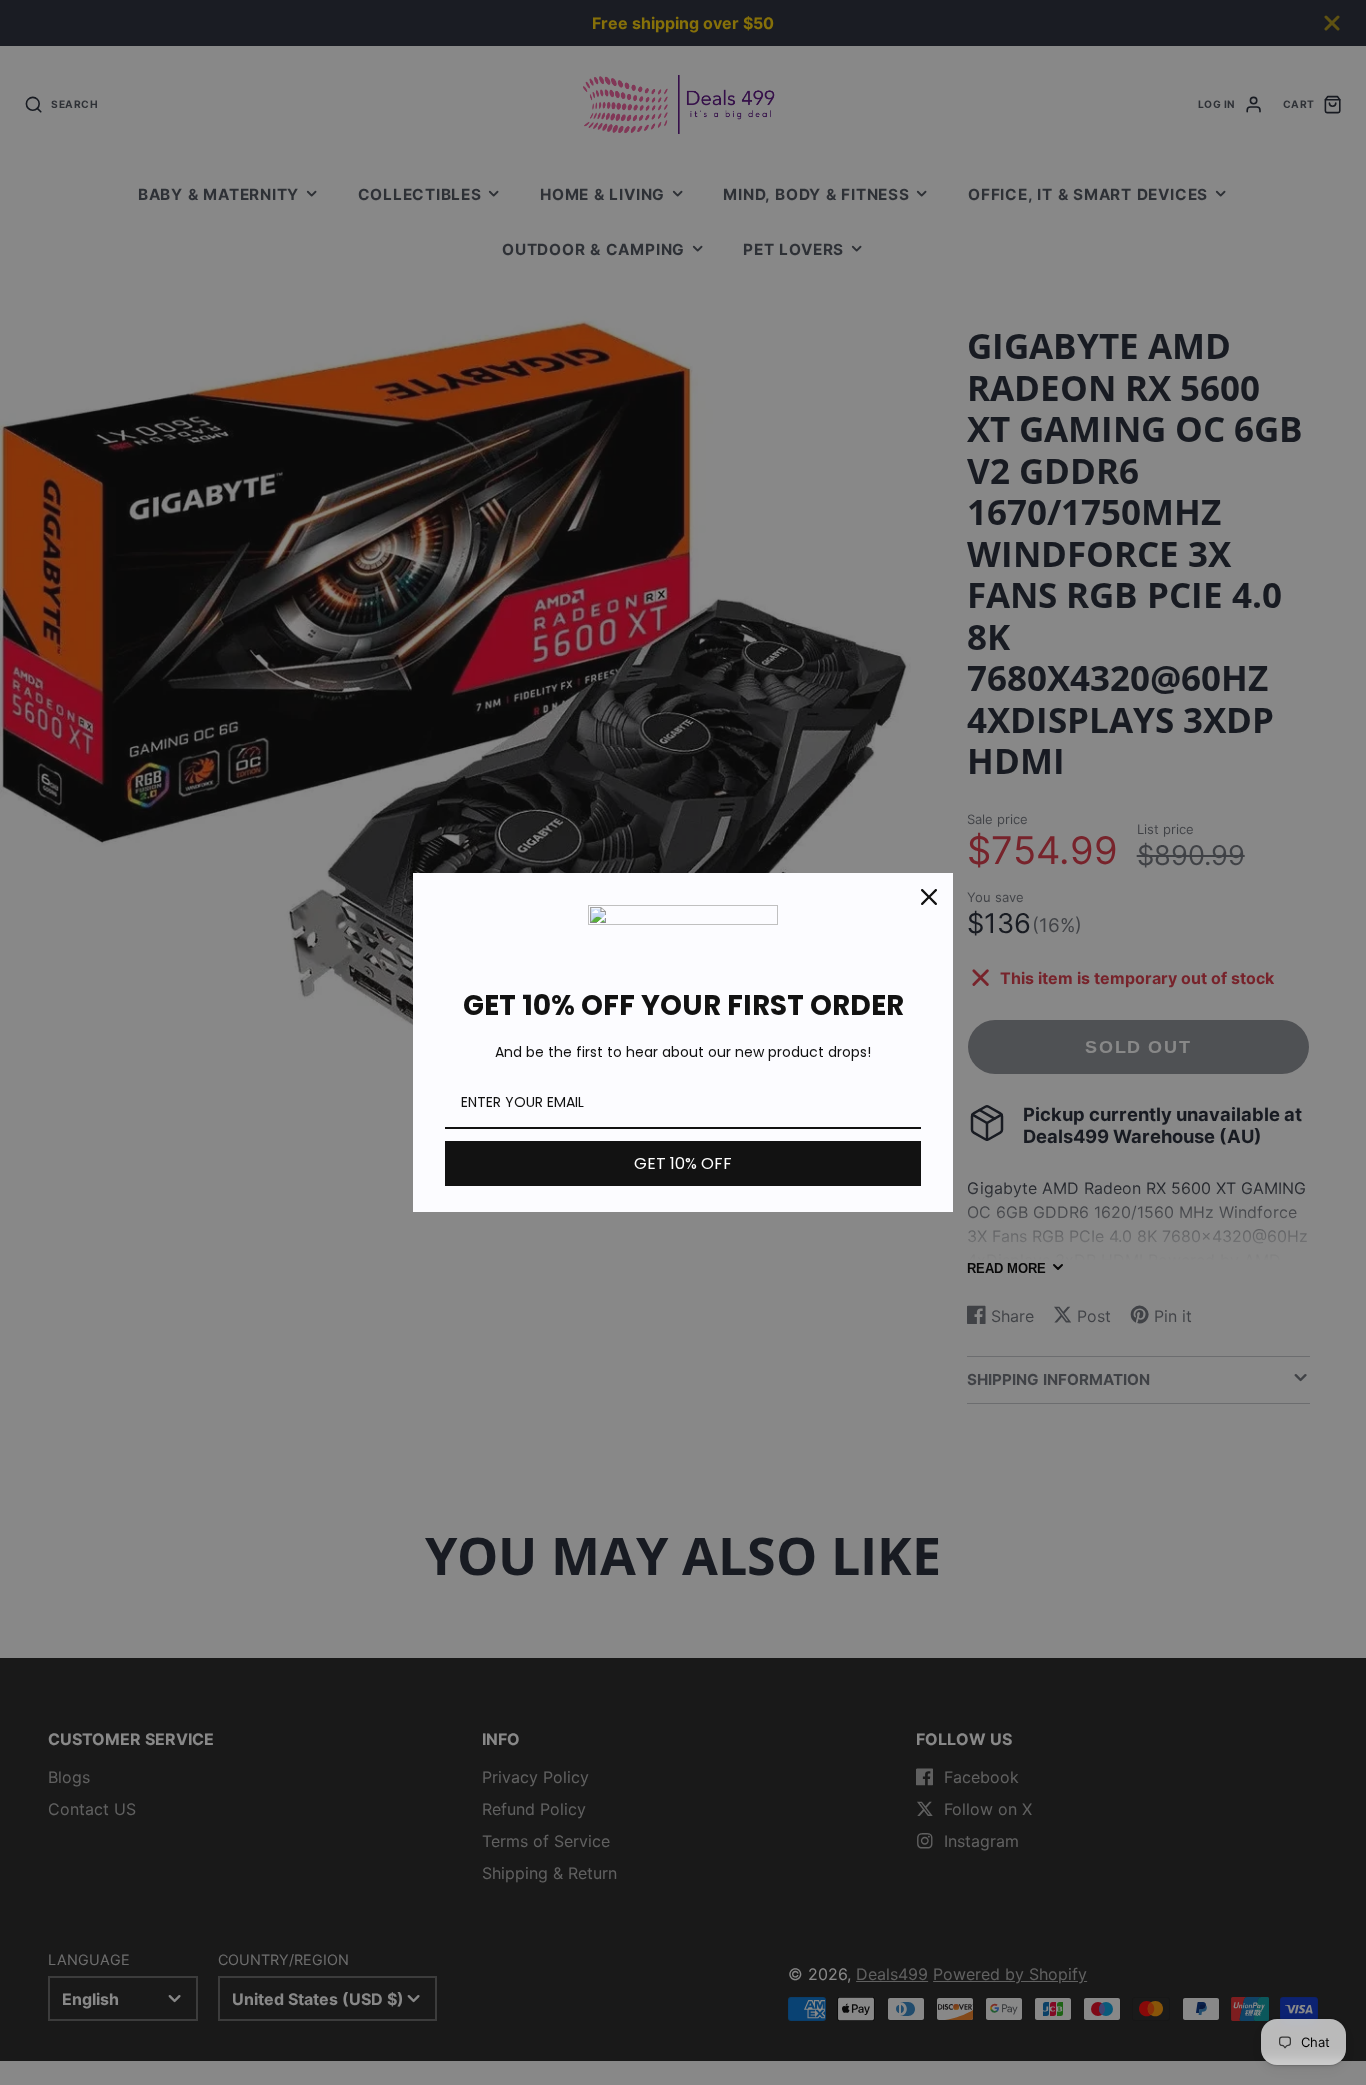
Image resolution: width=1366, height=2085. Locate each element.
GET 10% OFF (683, 1163)
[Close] (929, 897)
